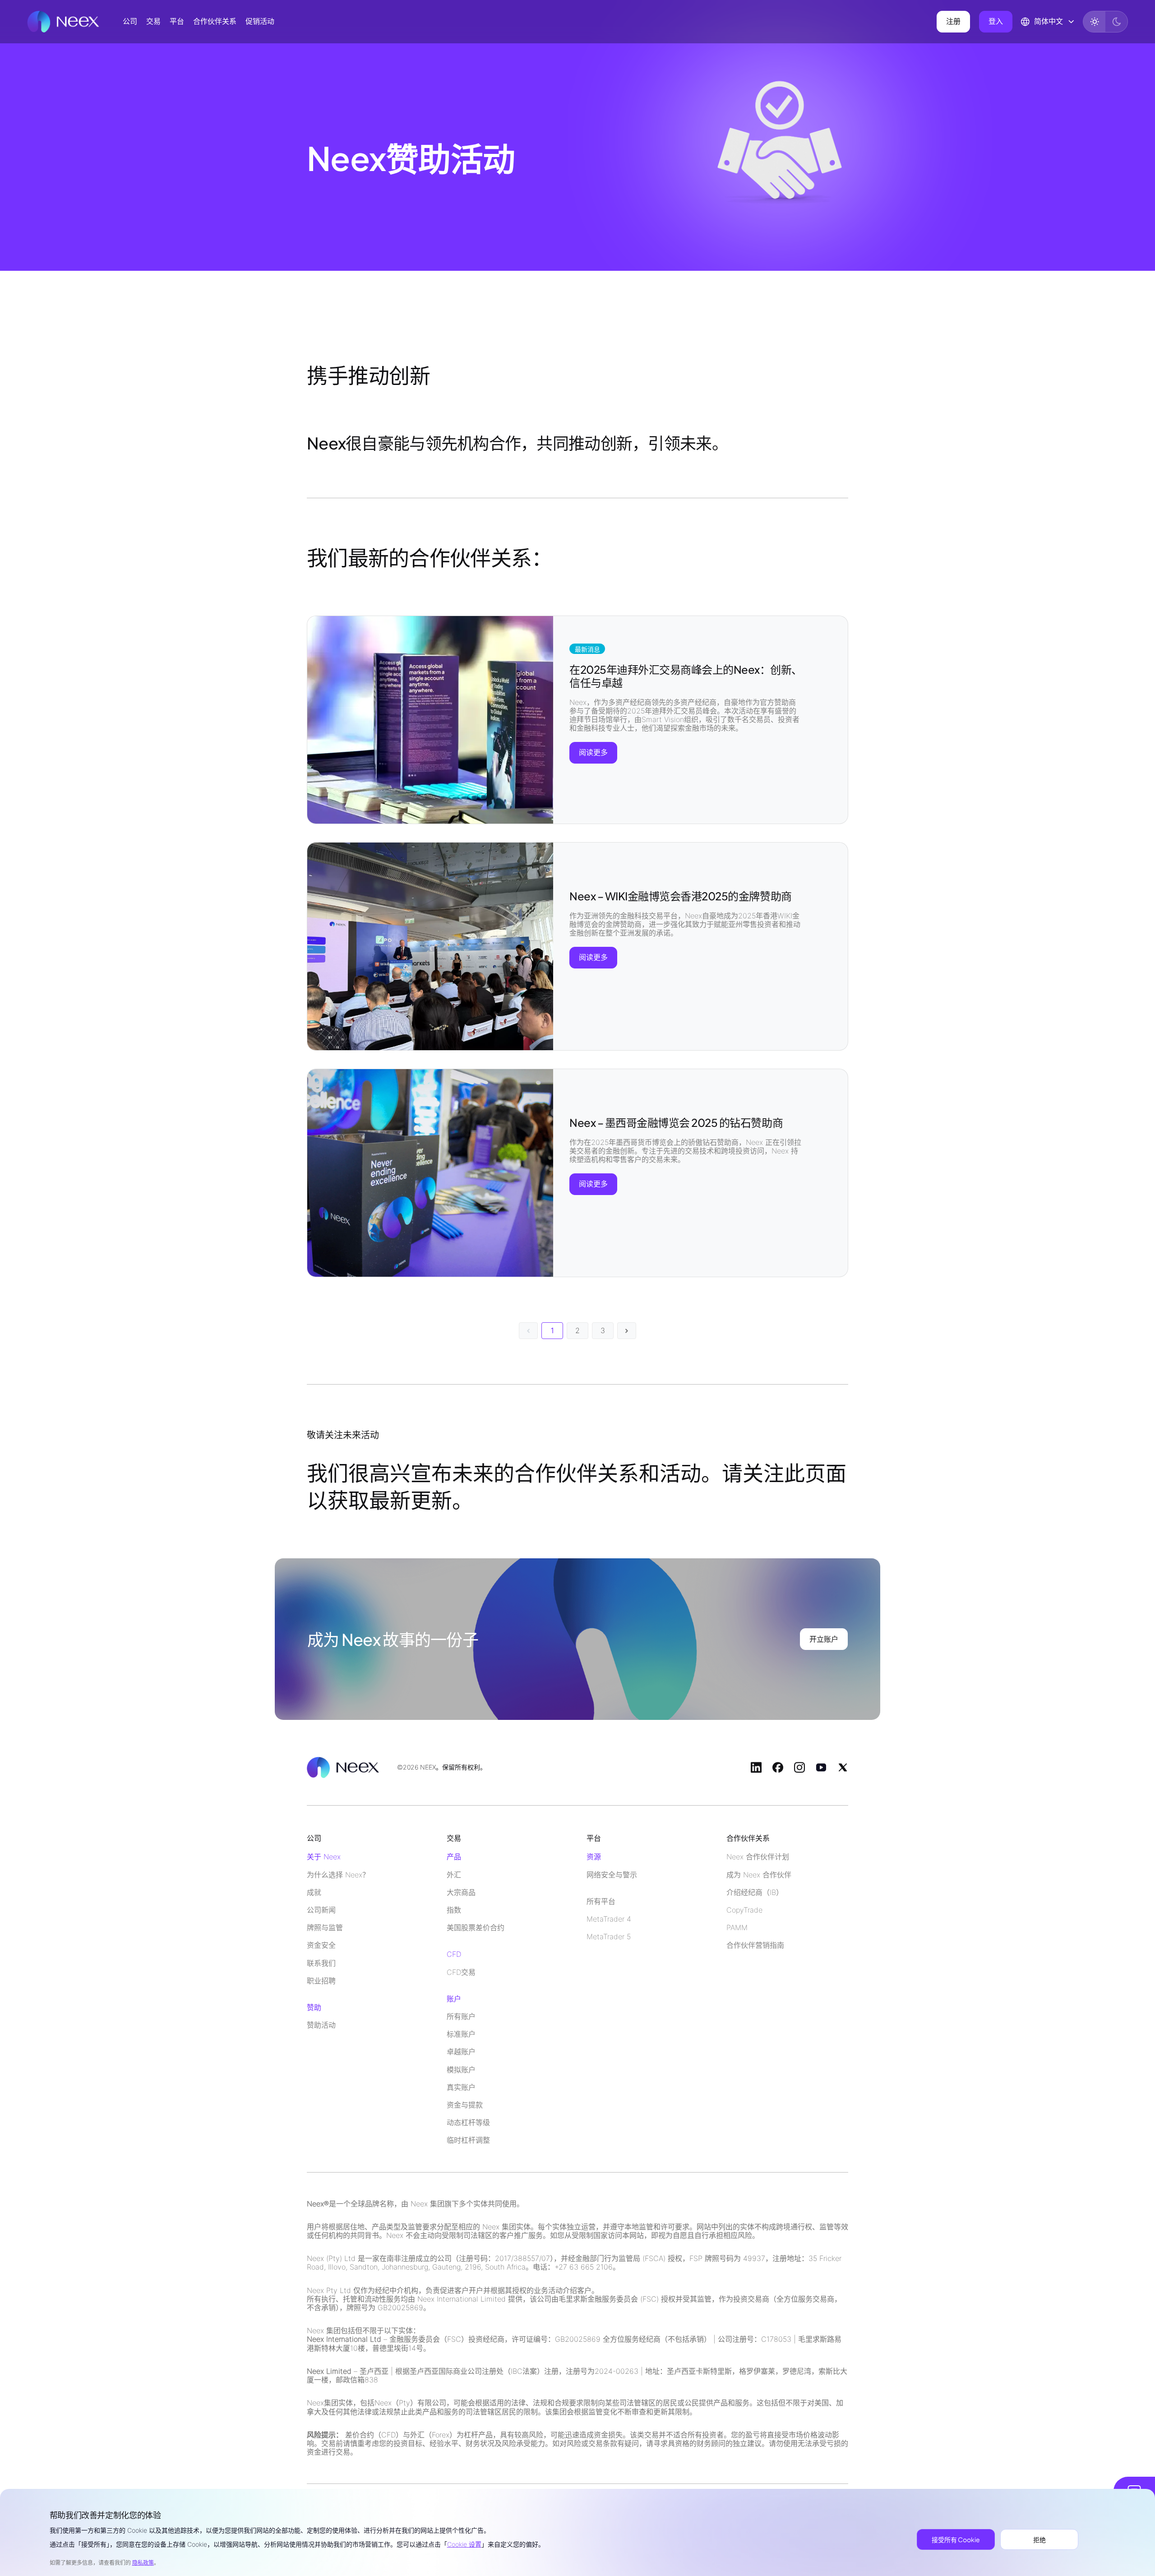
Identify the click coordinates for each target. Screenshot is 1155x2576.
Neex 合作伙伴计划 (758, 1857)
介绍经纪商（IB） (755, 1893)
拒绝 (1039, 2539)
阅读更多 (593, 752)
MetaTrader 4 (609, 1919)
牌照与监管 (325, 1928)
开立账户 (824, 1639)
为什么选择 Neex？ (338, 1875)
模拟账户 (461, 2070)
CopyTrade (744, 1910)
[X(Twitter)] (843, 1767)
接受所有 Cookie (956, 2539)
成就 (314, 1893)
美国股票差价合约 (476, 1928)
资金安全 (321, 1945)
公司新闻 (321, 1910)
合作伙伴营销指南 (755, 1945)
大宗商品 (461, 1893)
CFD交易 (461, 1972)
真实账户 (461, 2087)
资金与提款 (465, 2105)
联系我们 (321, 1963)
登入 (996, 21)
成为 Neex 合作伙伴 (759, 1875)
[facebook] (778, 1767)
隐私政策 (143, 2563)
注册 (953, 21)
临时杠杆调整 (468, 2140)
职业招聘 (321, 1981)
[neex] (63, 22)
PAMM (737, 1928)
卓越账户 (461, 2052)
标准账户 (461, 2034)
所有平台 (601, 1902)
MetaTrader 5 (609, 1937)
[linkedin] (756, 1767)
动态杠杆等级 (468, 2123)
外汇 (454, 1875)
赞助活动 (321, 2025)
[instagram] (799, 1767)
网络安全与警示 (612, 1875)
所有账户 (461, 2017)
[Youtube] (821, 1767)
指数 (454, 1910)
